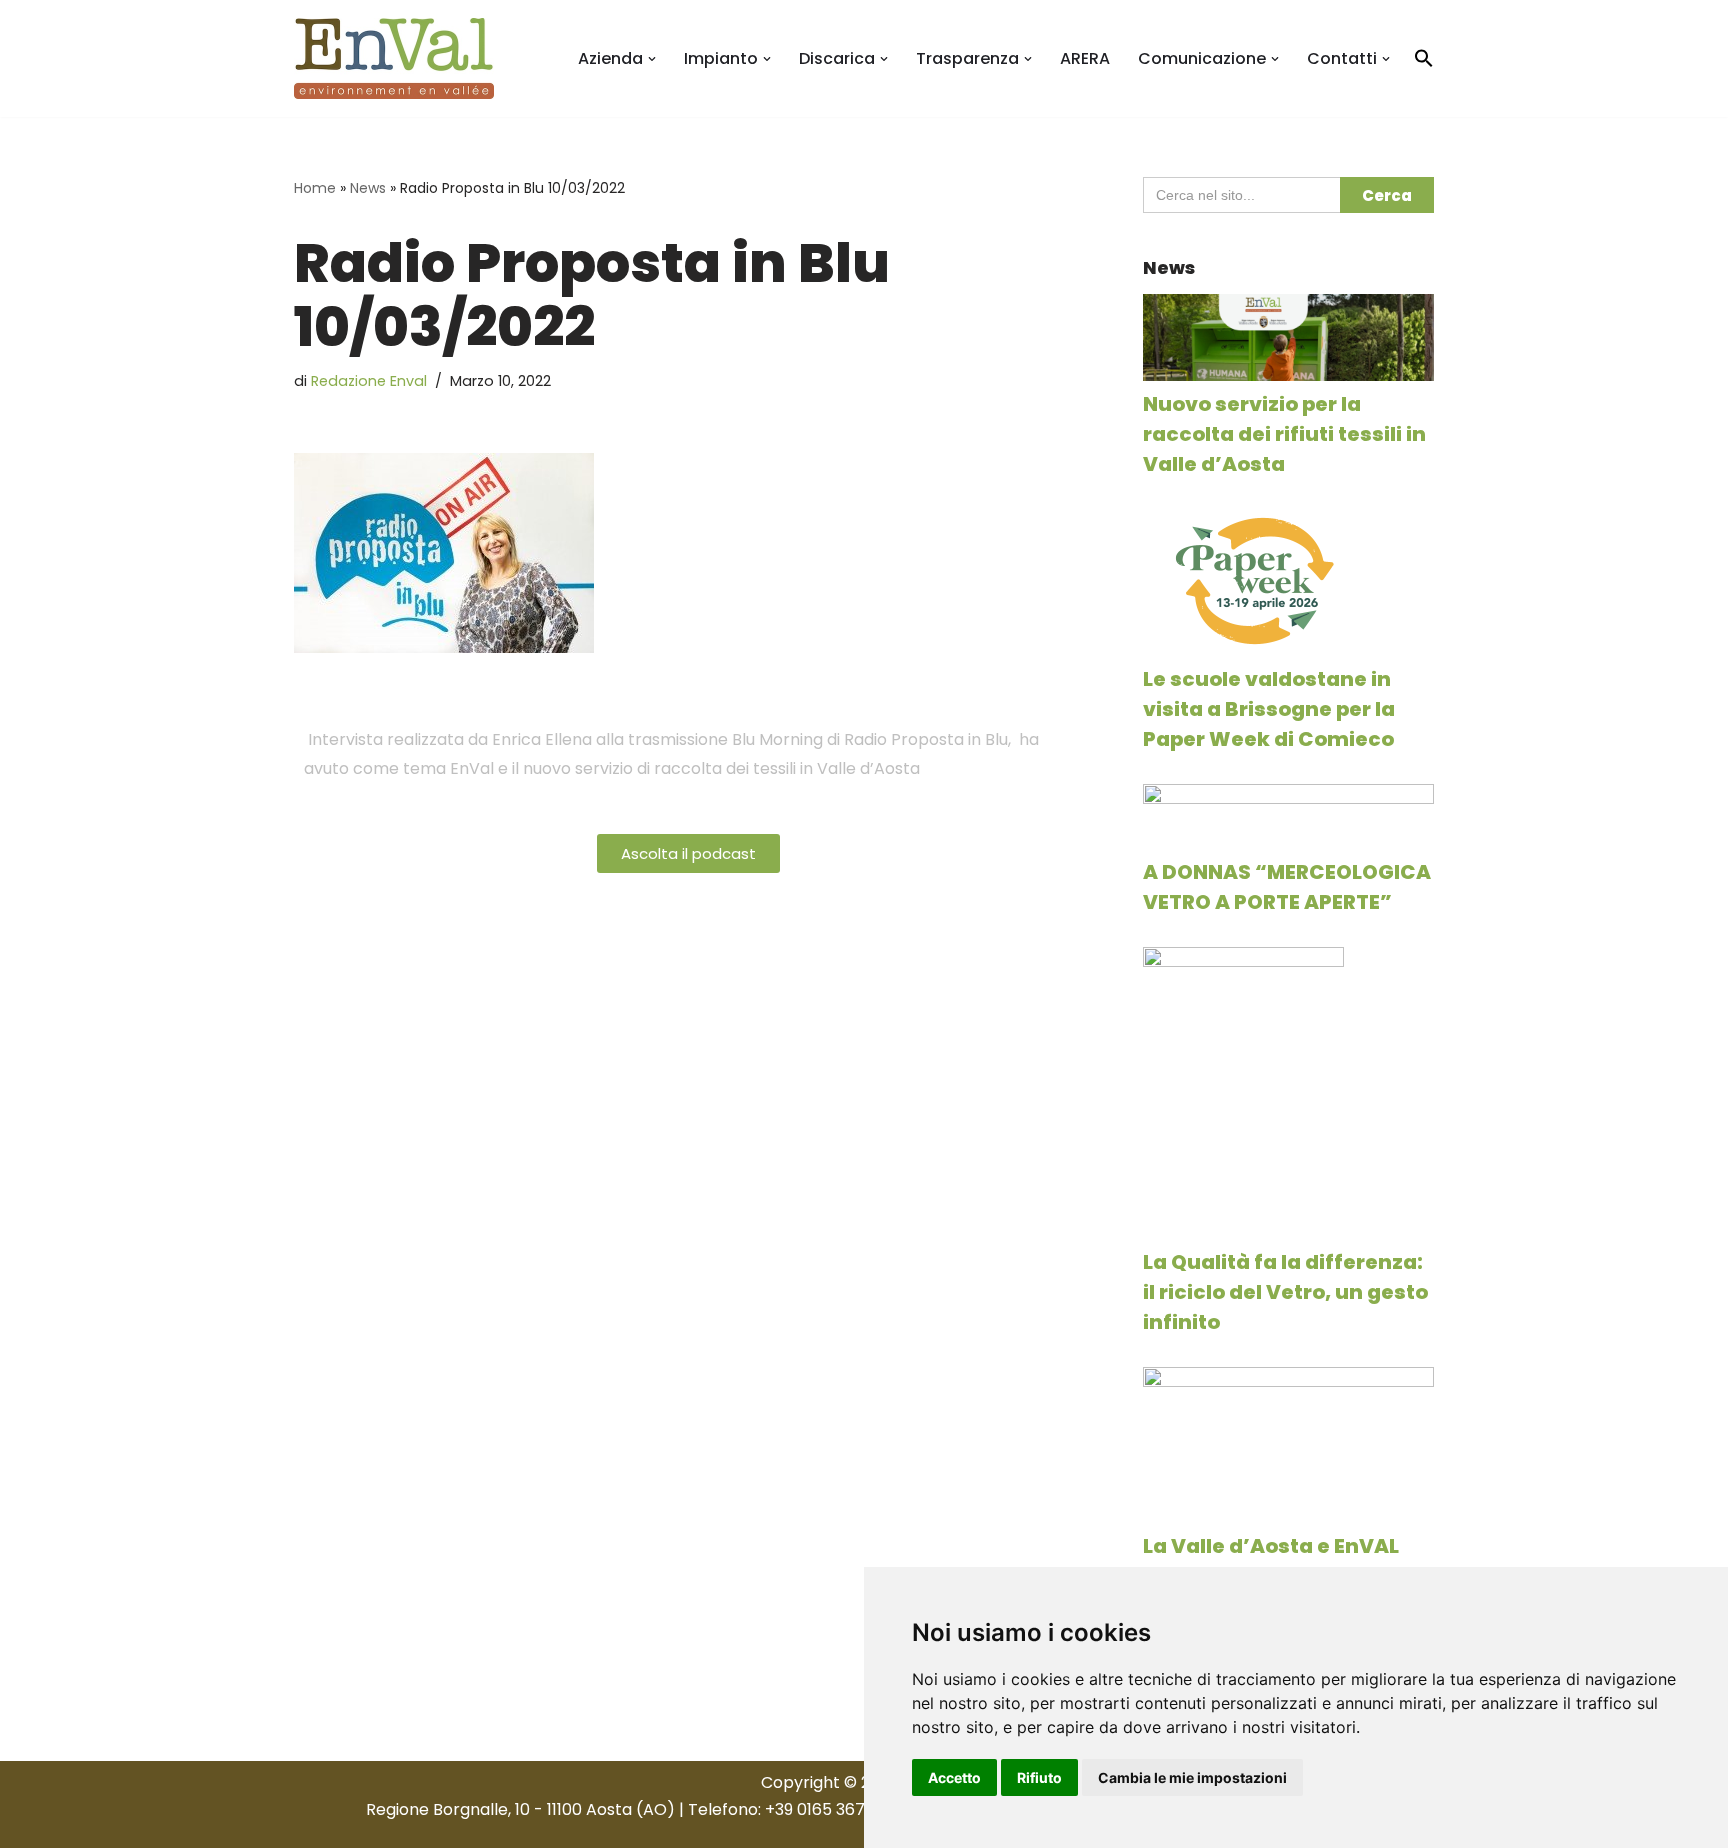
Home (315, 188)
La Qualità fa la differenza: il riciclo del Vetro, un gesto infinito (1285, 1292)
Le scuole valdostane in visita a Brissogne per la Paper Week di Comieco (1269, 709)
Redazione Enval (369, 381)
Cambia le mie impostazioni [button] (1192, 1777)
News (368, 188)
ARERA (1085, 58)
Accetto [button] (954, 1777)
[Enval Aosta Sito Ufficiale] (394, 58)
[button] (652, 59)
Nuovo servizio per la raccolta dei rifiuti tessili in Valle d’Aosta (1284, 434)
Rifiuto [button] (1039, 1777)
